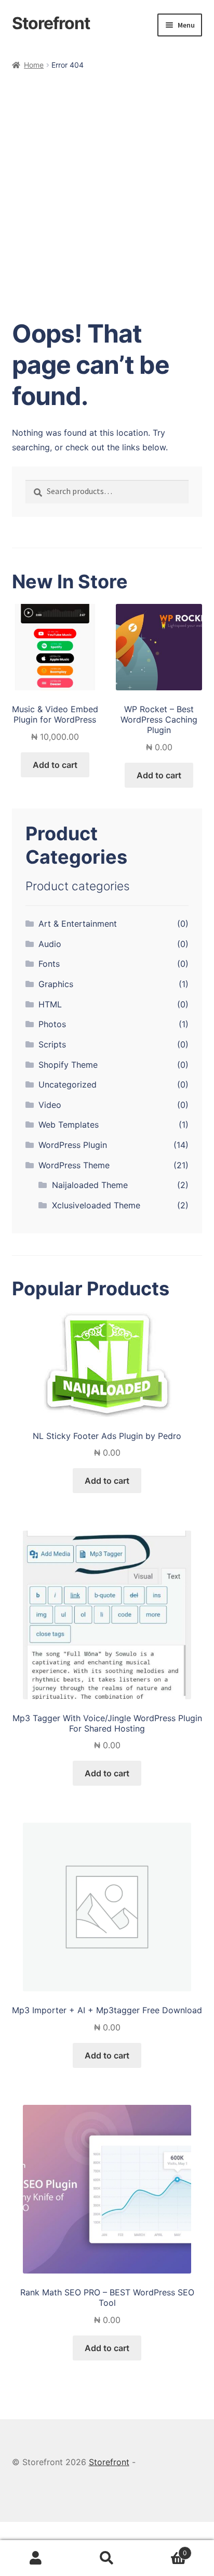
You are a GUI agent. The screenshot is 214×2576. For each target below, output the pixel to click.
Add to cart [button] (55, 765)
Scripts (52, 1044)
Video (50, 1105)
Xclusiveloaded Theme (96, 1205)
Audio (50, 944)
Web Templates (69, 1125)
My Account (36, 2558)
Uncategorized (68, 1084)
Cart (165, 2550)
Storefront (51, 23)
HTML (50, 1004)
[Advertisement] (107, 184)
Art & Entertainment (78, 924)
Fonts (49, 964)
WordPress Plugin (73, 1145)
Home (34, 65)
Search (107, 2558)
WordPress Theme (74, 1165)
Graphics (56, 984)
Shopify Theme (68, 1065)
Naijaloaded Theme (90, 1185)
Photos (52, 1024)
